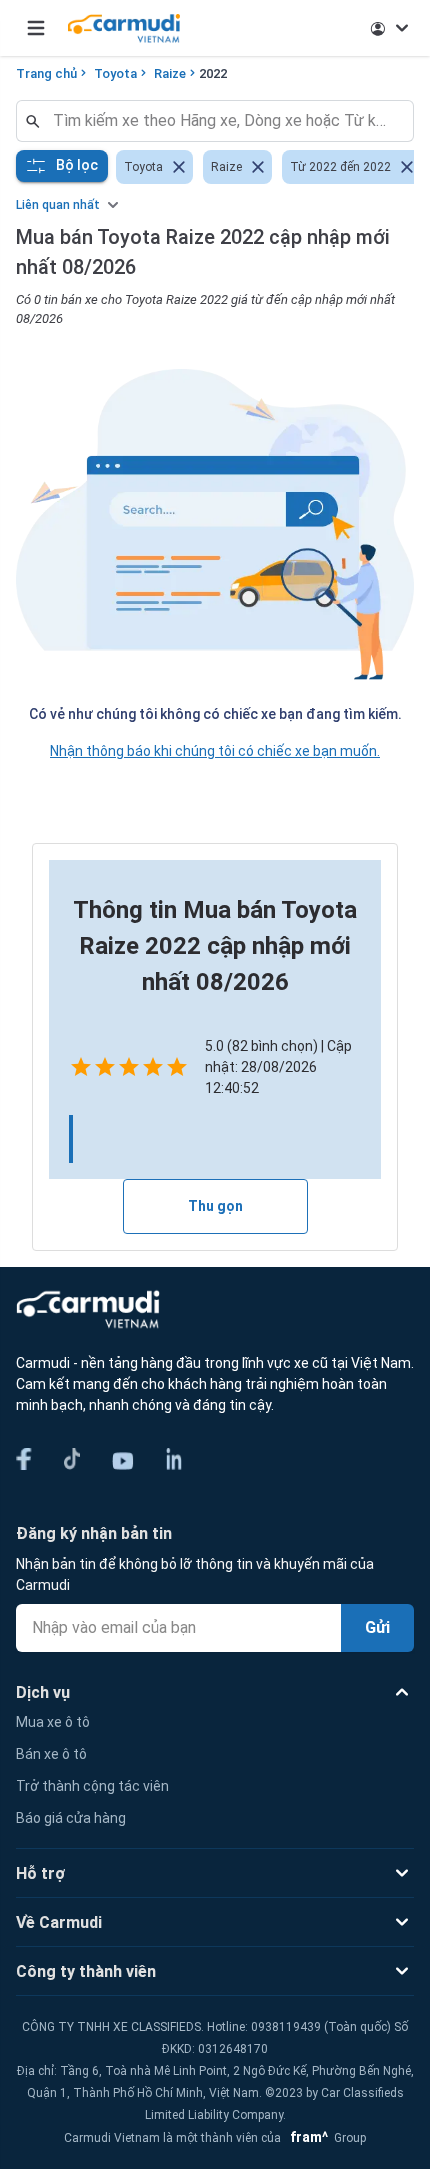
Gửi (377, 1627)
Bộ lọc (77, 165)
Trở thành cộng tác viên (92, 1786)
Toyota (115, 73)
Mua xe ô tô (53, 1722)
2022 (213, 73)
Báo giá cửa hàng (71, 1818)
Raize (170, 73)
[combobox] (223, 121)
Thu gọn (215, 1206)
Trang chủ (46, 73)
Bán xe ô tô (51, 1754)
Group (325, 2138)
